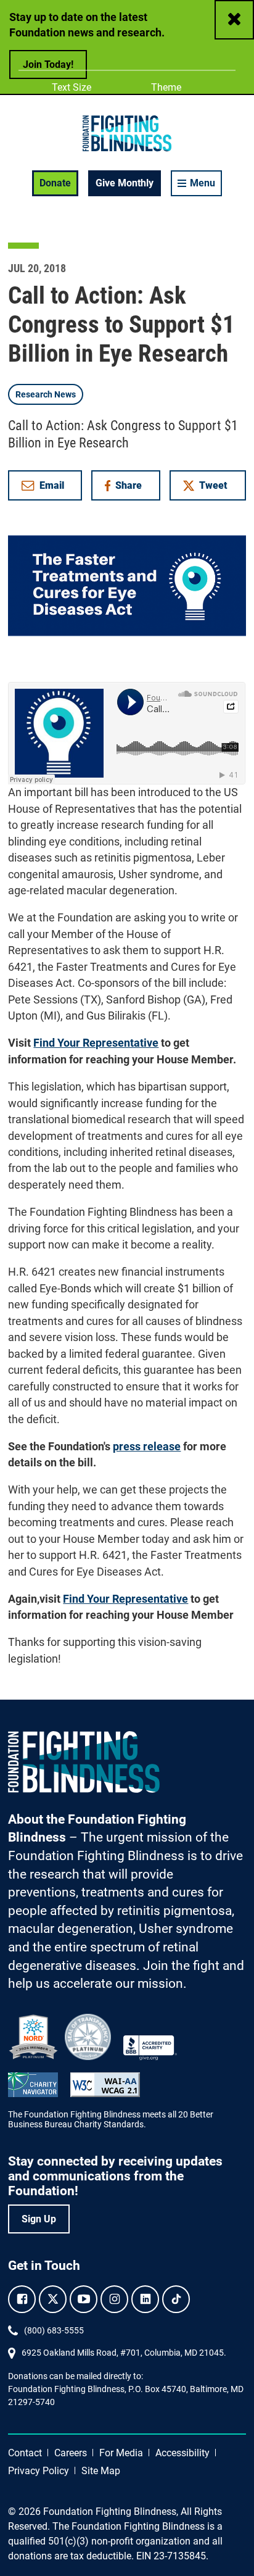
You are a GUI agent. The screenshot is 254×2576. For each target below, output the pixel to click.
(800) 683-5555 (54, 2330)
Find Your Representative (96, 1043)
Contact (25, 2453)
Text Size (71, 87)
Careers (71, 2453)
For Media (121, 2453)
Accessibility (182, 2453)
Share (132, 488)
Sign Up (39, 2219)
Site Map (101, 2471)
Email (52, 485)
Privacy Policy (39, 2471)
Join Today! (48, 64)
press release (147, 1447)
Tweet (213, 485)
